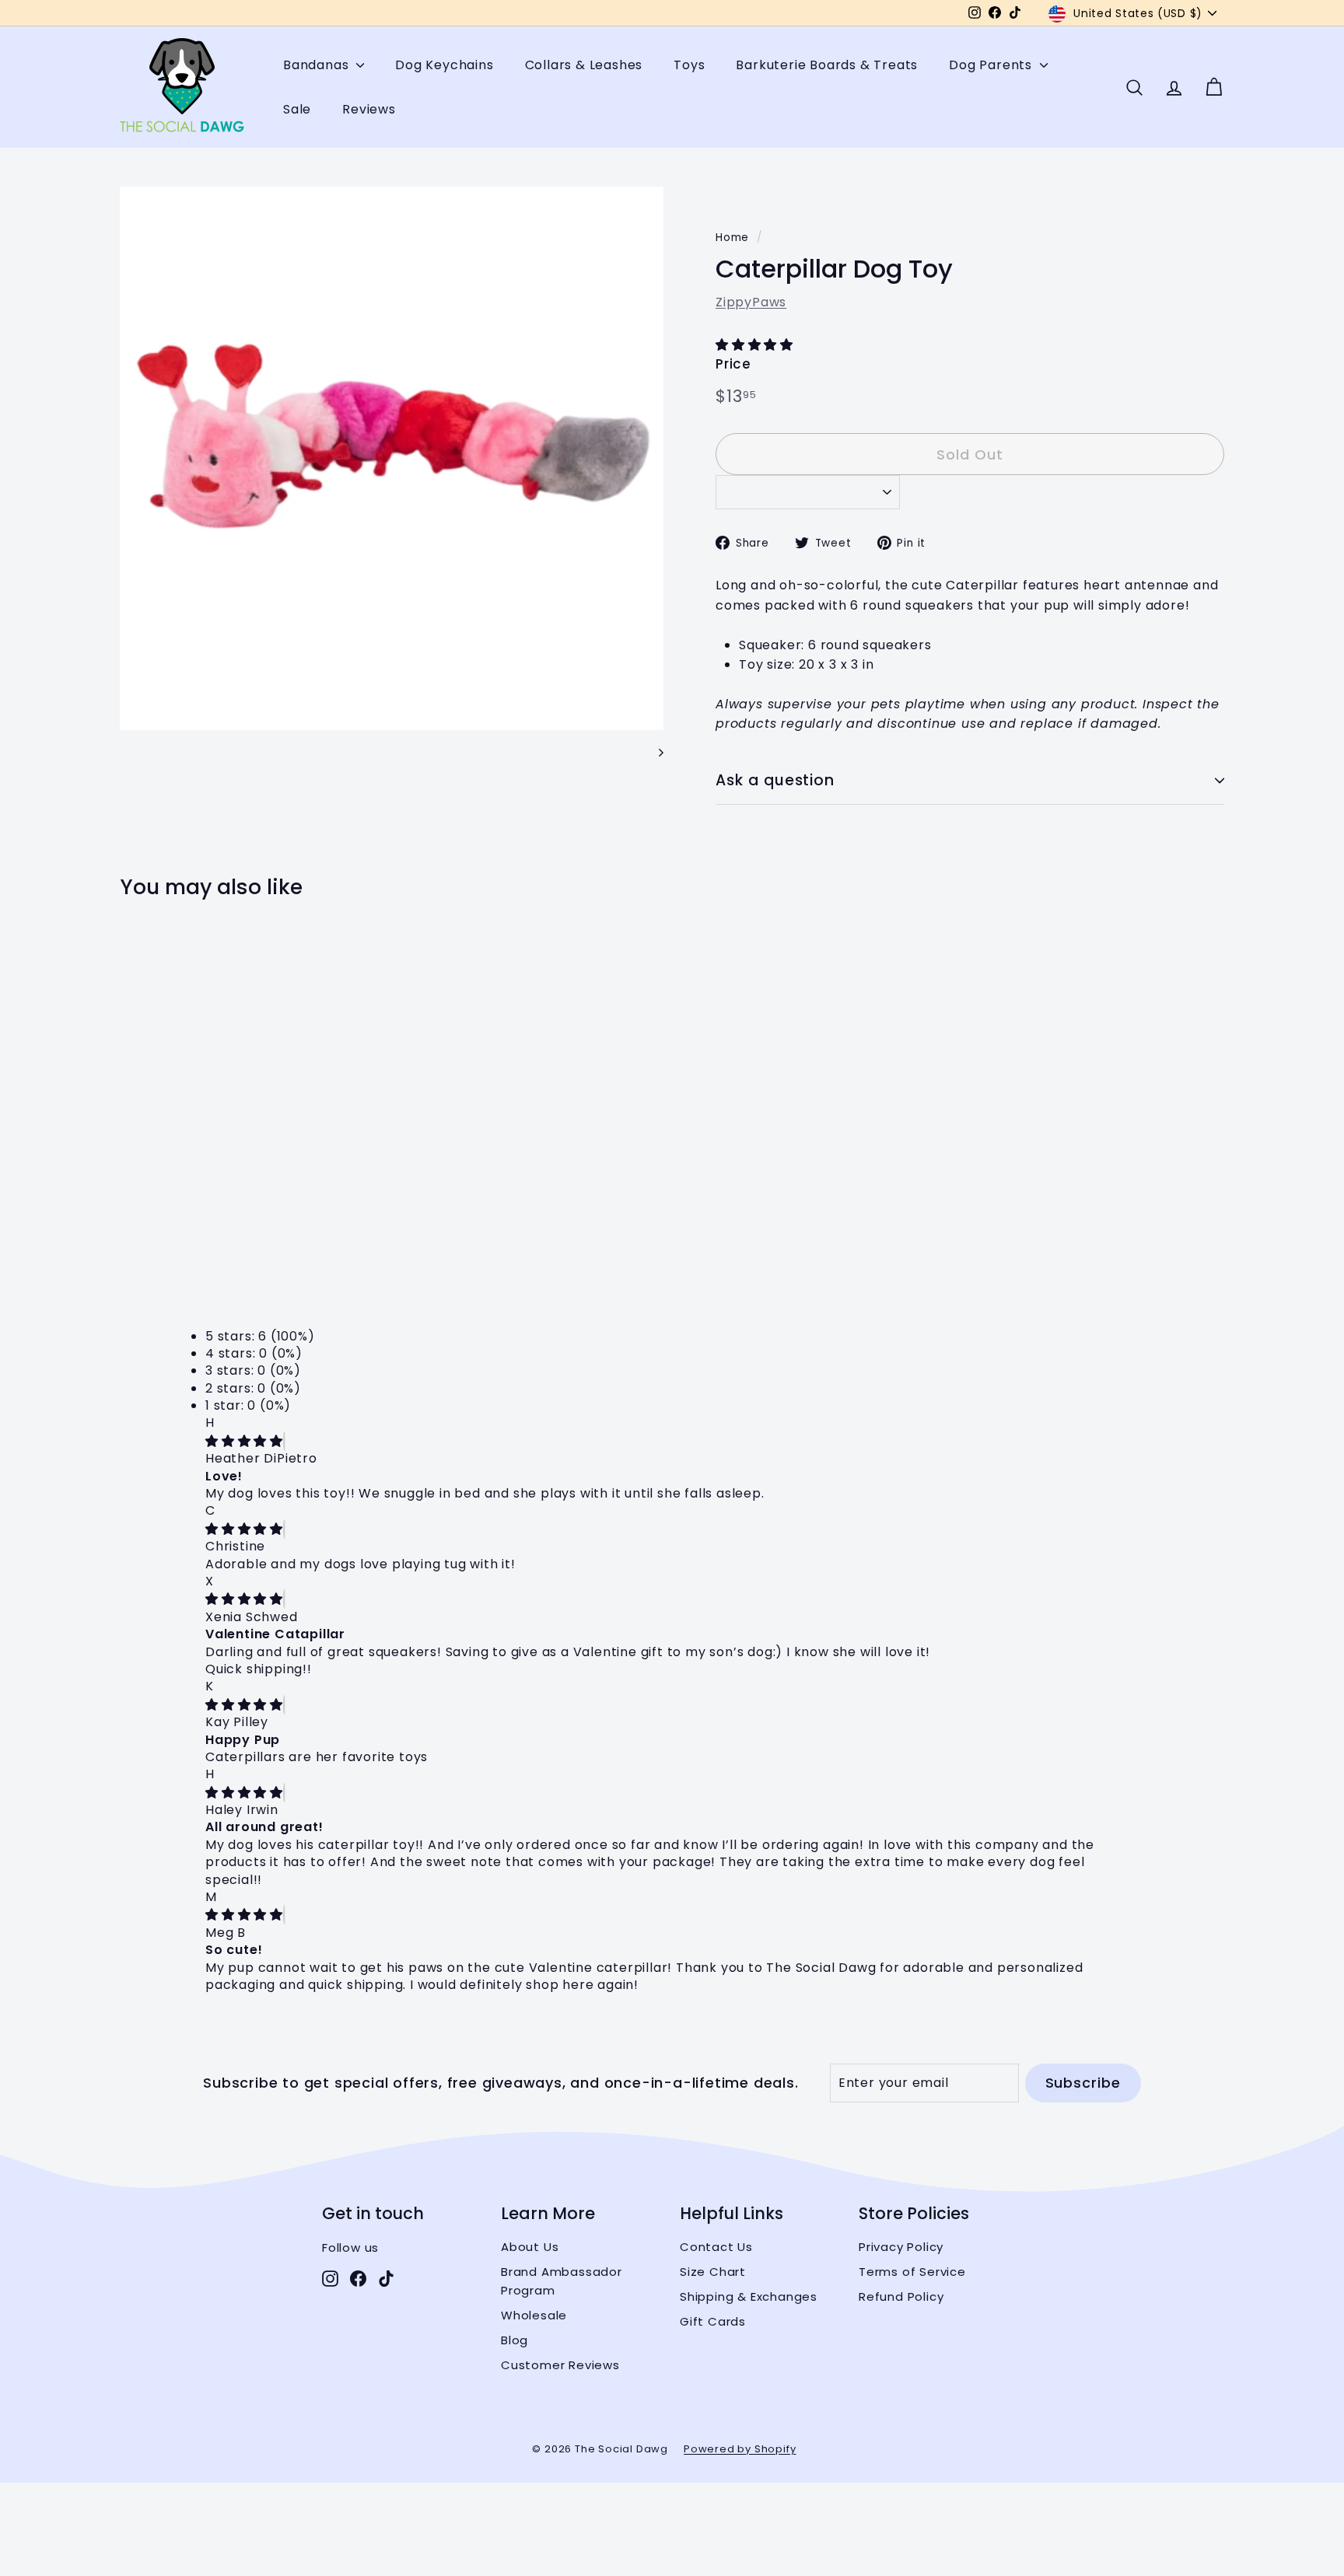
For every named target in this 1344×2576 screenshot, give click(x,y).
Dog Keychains (444, 65)
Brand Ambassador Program (562, 2281)
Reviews (369, 109)
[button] (756, 345)
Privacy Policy (901, 2247)
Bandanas (318, 65)
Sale (297, 109)
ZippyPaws (751, 302)
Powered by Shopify (740, 2449)
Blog (514, 2340)
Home (732, 238)
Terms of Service (912, 2272)
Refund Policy (901, 2296)
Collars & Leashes (584, 65)
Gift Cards (713, 2321)
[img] (244, 1441)
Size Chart (713, 2272)
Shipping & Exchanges (749, 2296)
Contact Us (716, 2247)
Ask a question (775, 780)
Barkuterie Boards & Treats (827, 65)
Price (733, 364)
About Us (530, 2247)
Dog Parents (992, 65)
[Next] (654, 752)
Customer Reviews (560, 2365)
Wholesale (534, 2315)
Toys (689, 65)
